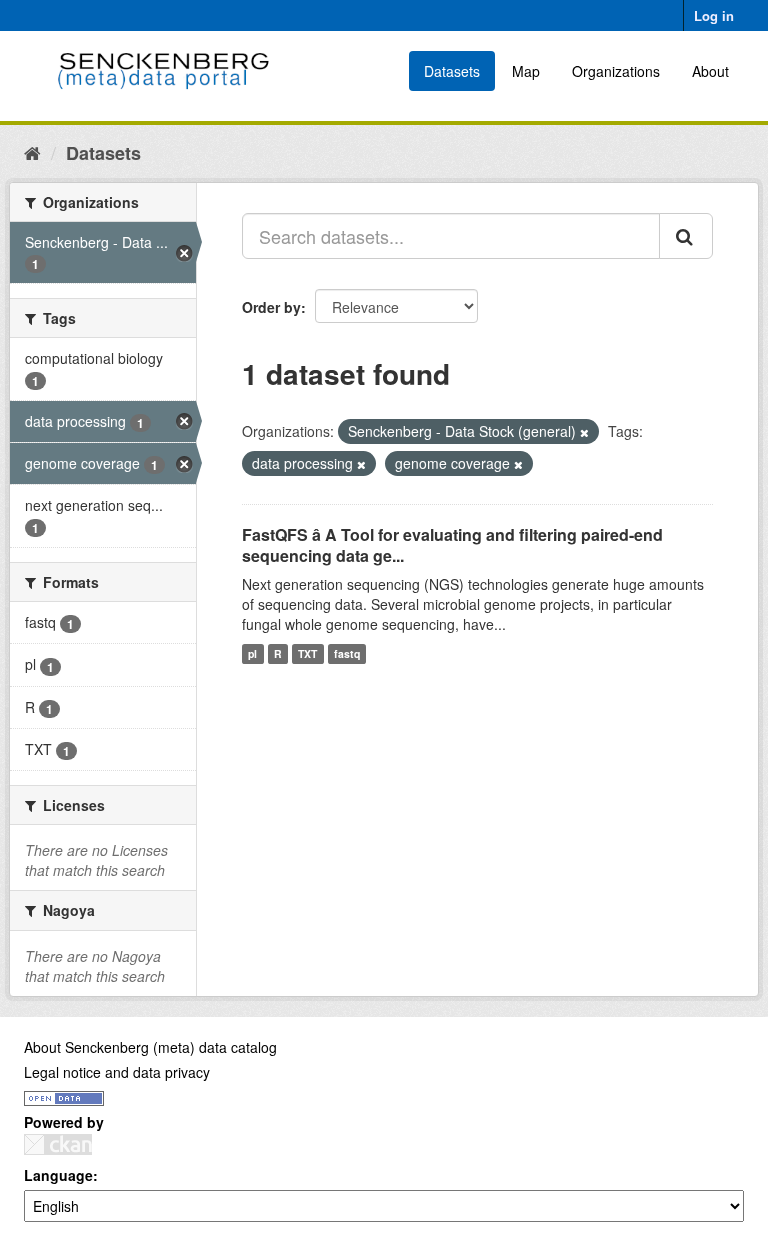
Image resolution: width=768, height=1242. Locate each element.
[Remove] (584, 432)
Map (526, 71)
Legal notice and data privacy (117, 1072)
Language (58, 1175)
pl (252, 653)
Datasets (452, 71)
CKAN (58, 1144)
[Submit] (686, 236)
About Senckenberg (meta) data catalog (150, 1047)
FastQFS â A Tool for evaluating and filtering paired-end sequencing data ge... (452, 545)
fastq (347, 653)
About (710, 71)
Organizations (616, 71)
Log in (714, 15)
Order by (271, 307)
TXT (307, 653)
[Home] (32, 152)
